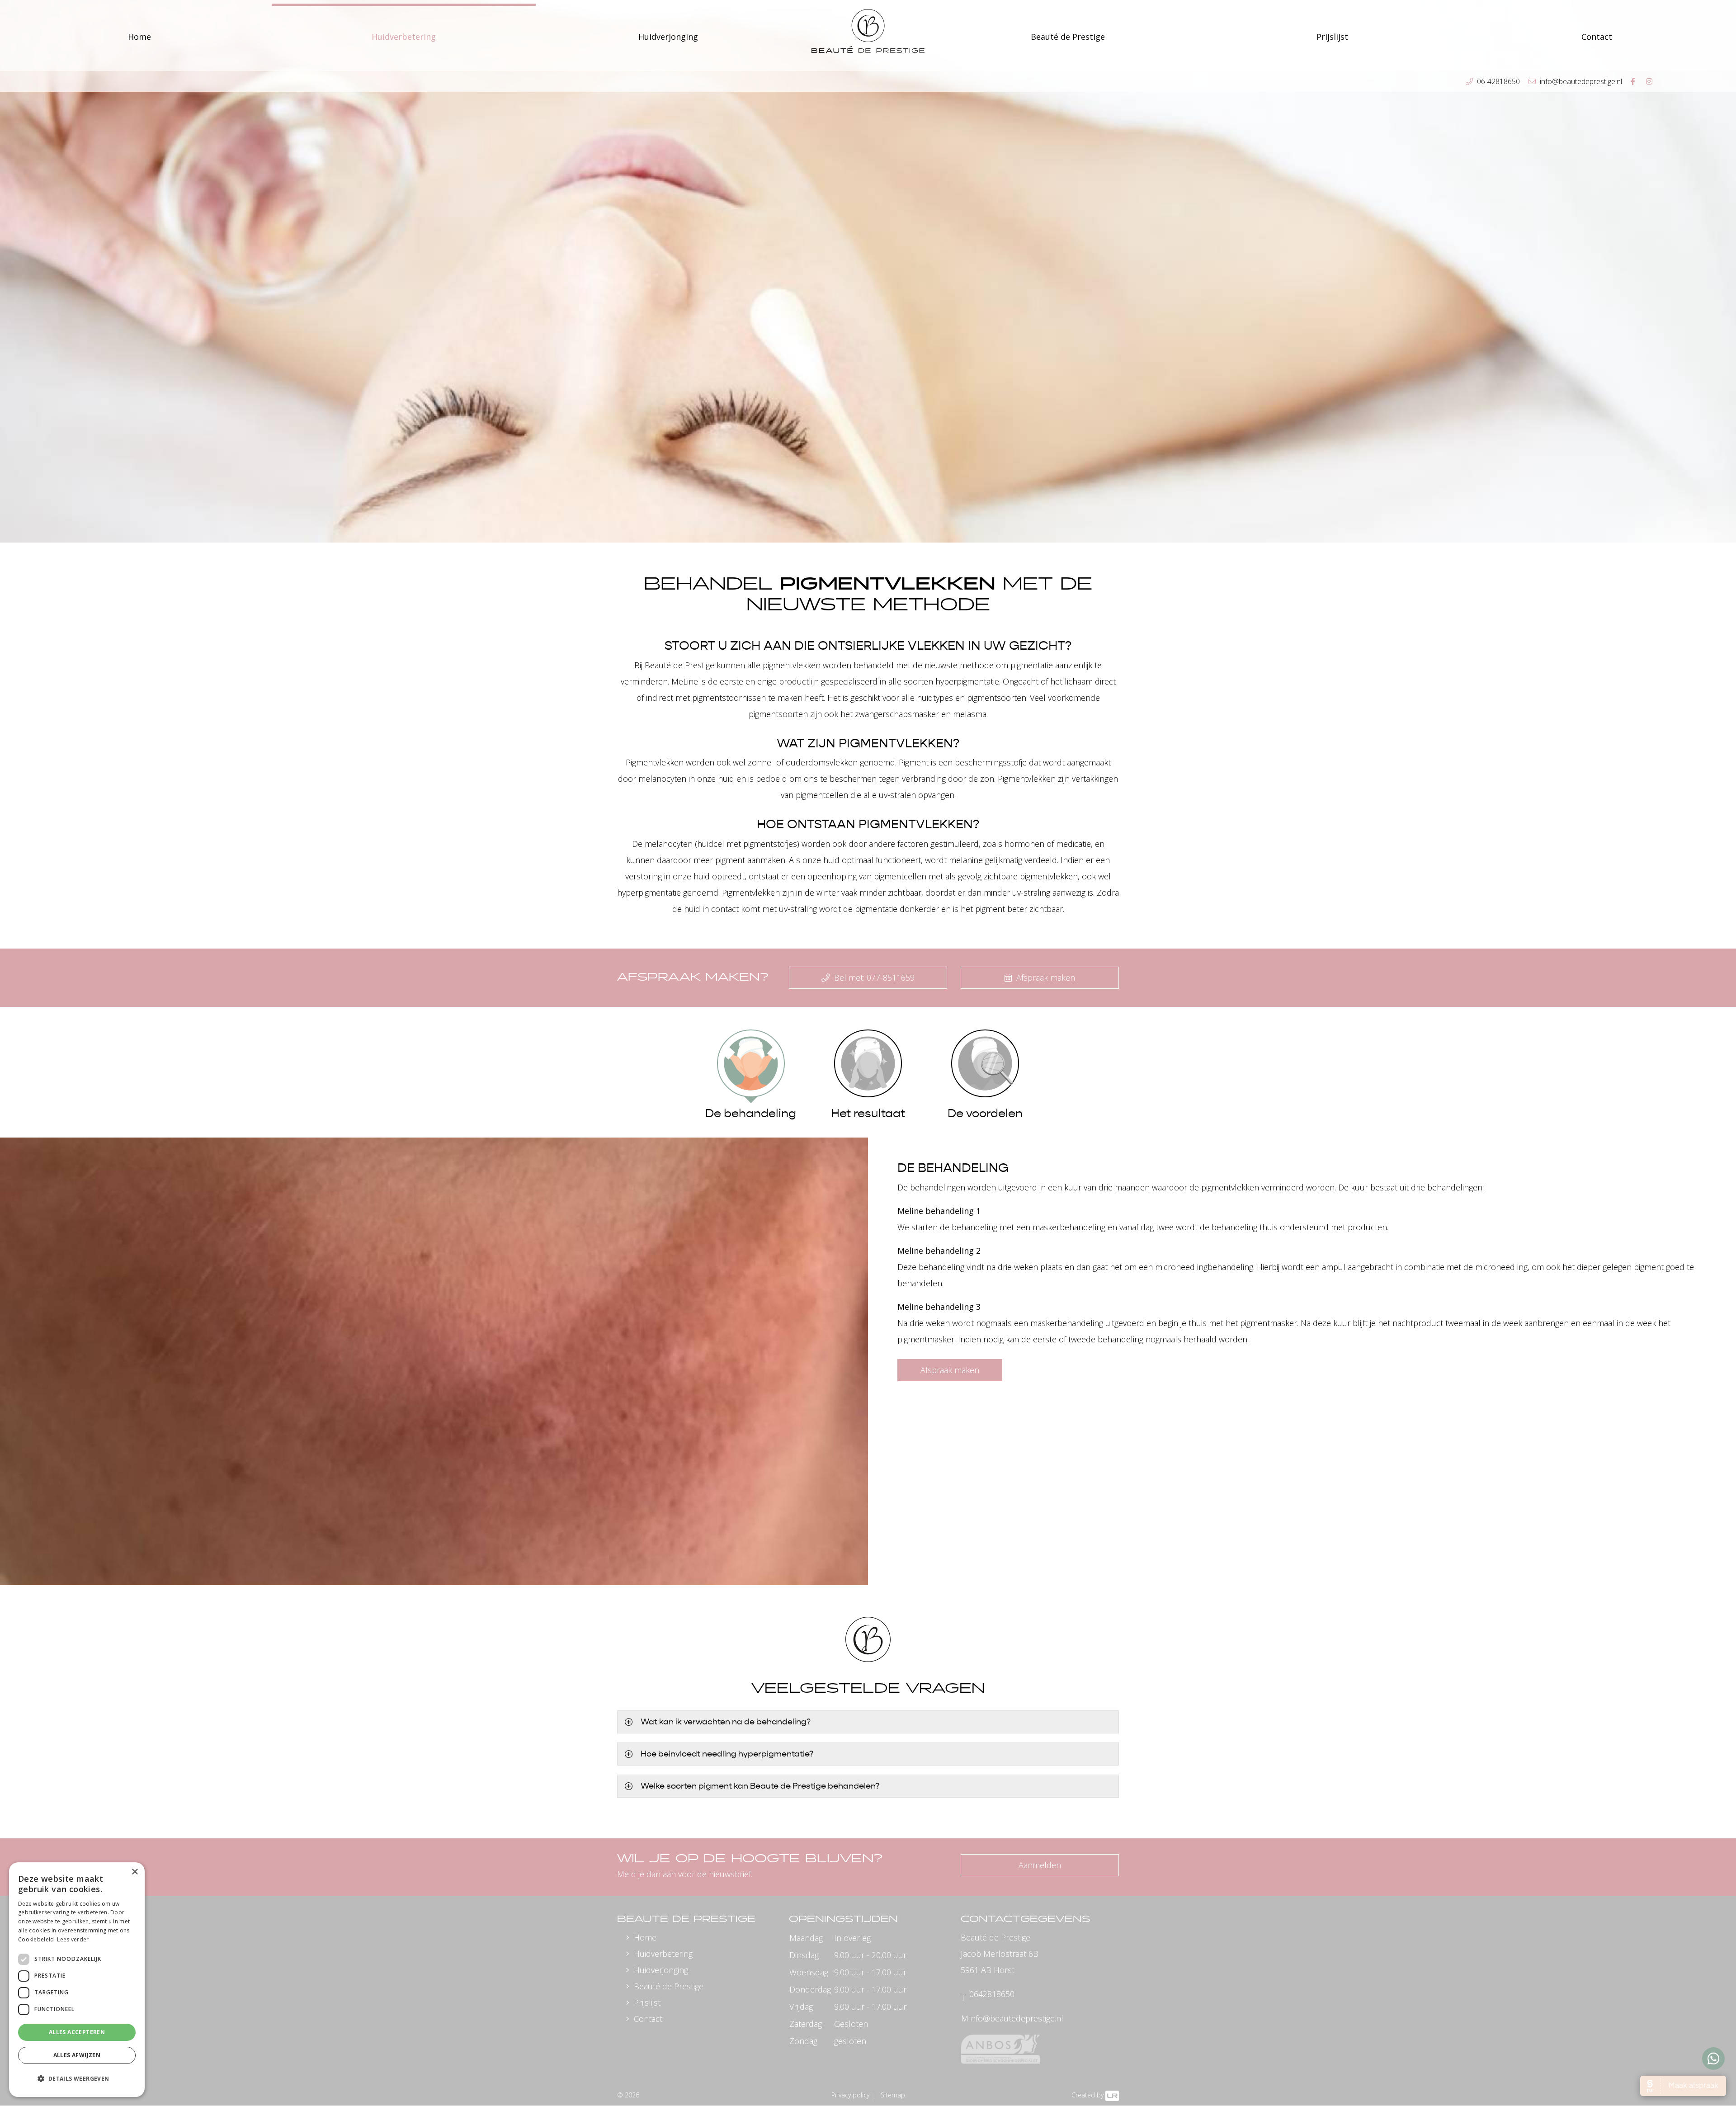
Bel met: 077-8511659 (873, 977)
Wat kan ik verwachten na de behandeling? (726, 1722)
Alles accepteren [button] (77, 2032)
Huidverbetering (663, 1954)
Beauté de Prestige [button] (1068, 37)
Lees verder (73, 1939)
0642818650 (992, 1994)
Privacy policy (850, 2095)
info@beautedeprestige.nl (1016, 2018)
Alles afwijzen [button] (77, 2055)
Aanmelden (1040, 1865)
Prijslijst (1332, 37)
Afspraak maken (1045, 977)
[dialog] (77, 1980)
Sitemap (893, 2095)
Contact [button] (1597, 37)
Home (139, 37)
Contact (648, 2019)
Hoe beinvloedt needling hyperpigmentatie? (727, 1754)
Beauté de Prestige (669, 1986)
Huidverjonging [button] (668, 37)
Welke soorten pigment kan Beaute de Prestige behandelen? (760, 1786)
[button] (77, 2079)
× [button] (134, 1872)
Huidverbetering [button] (404, 37)
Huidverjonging (661, 1970)
